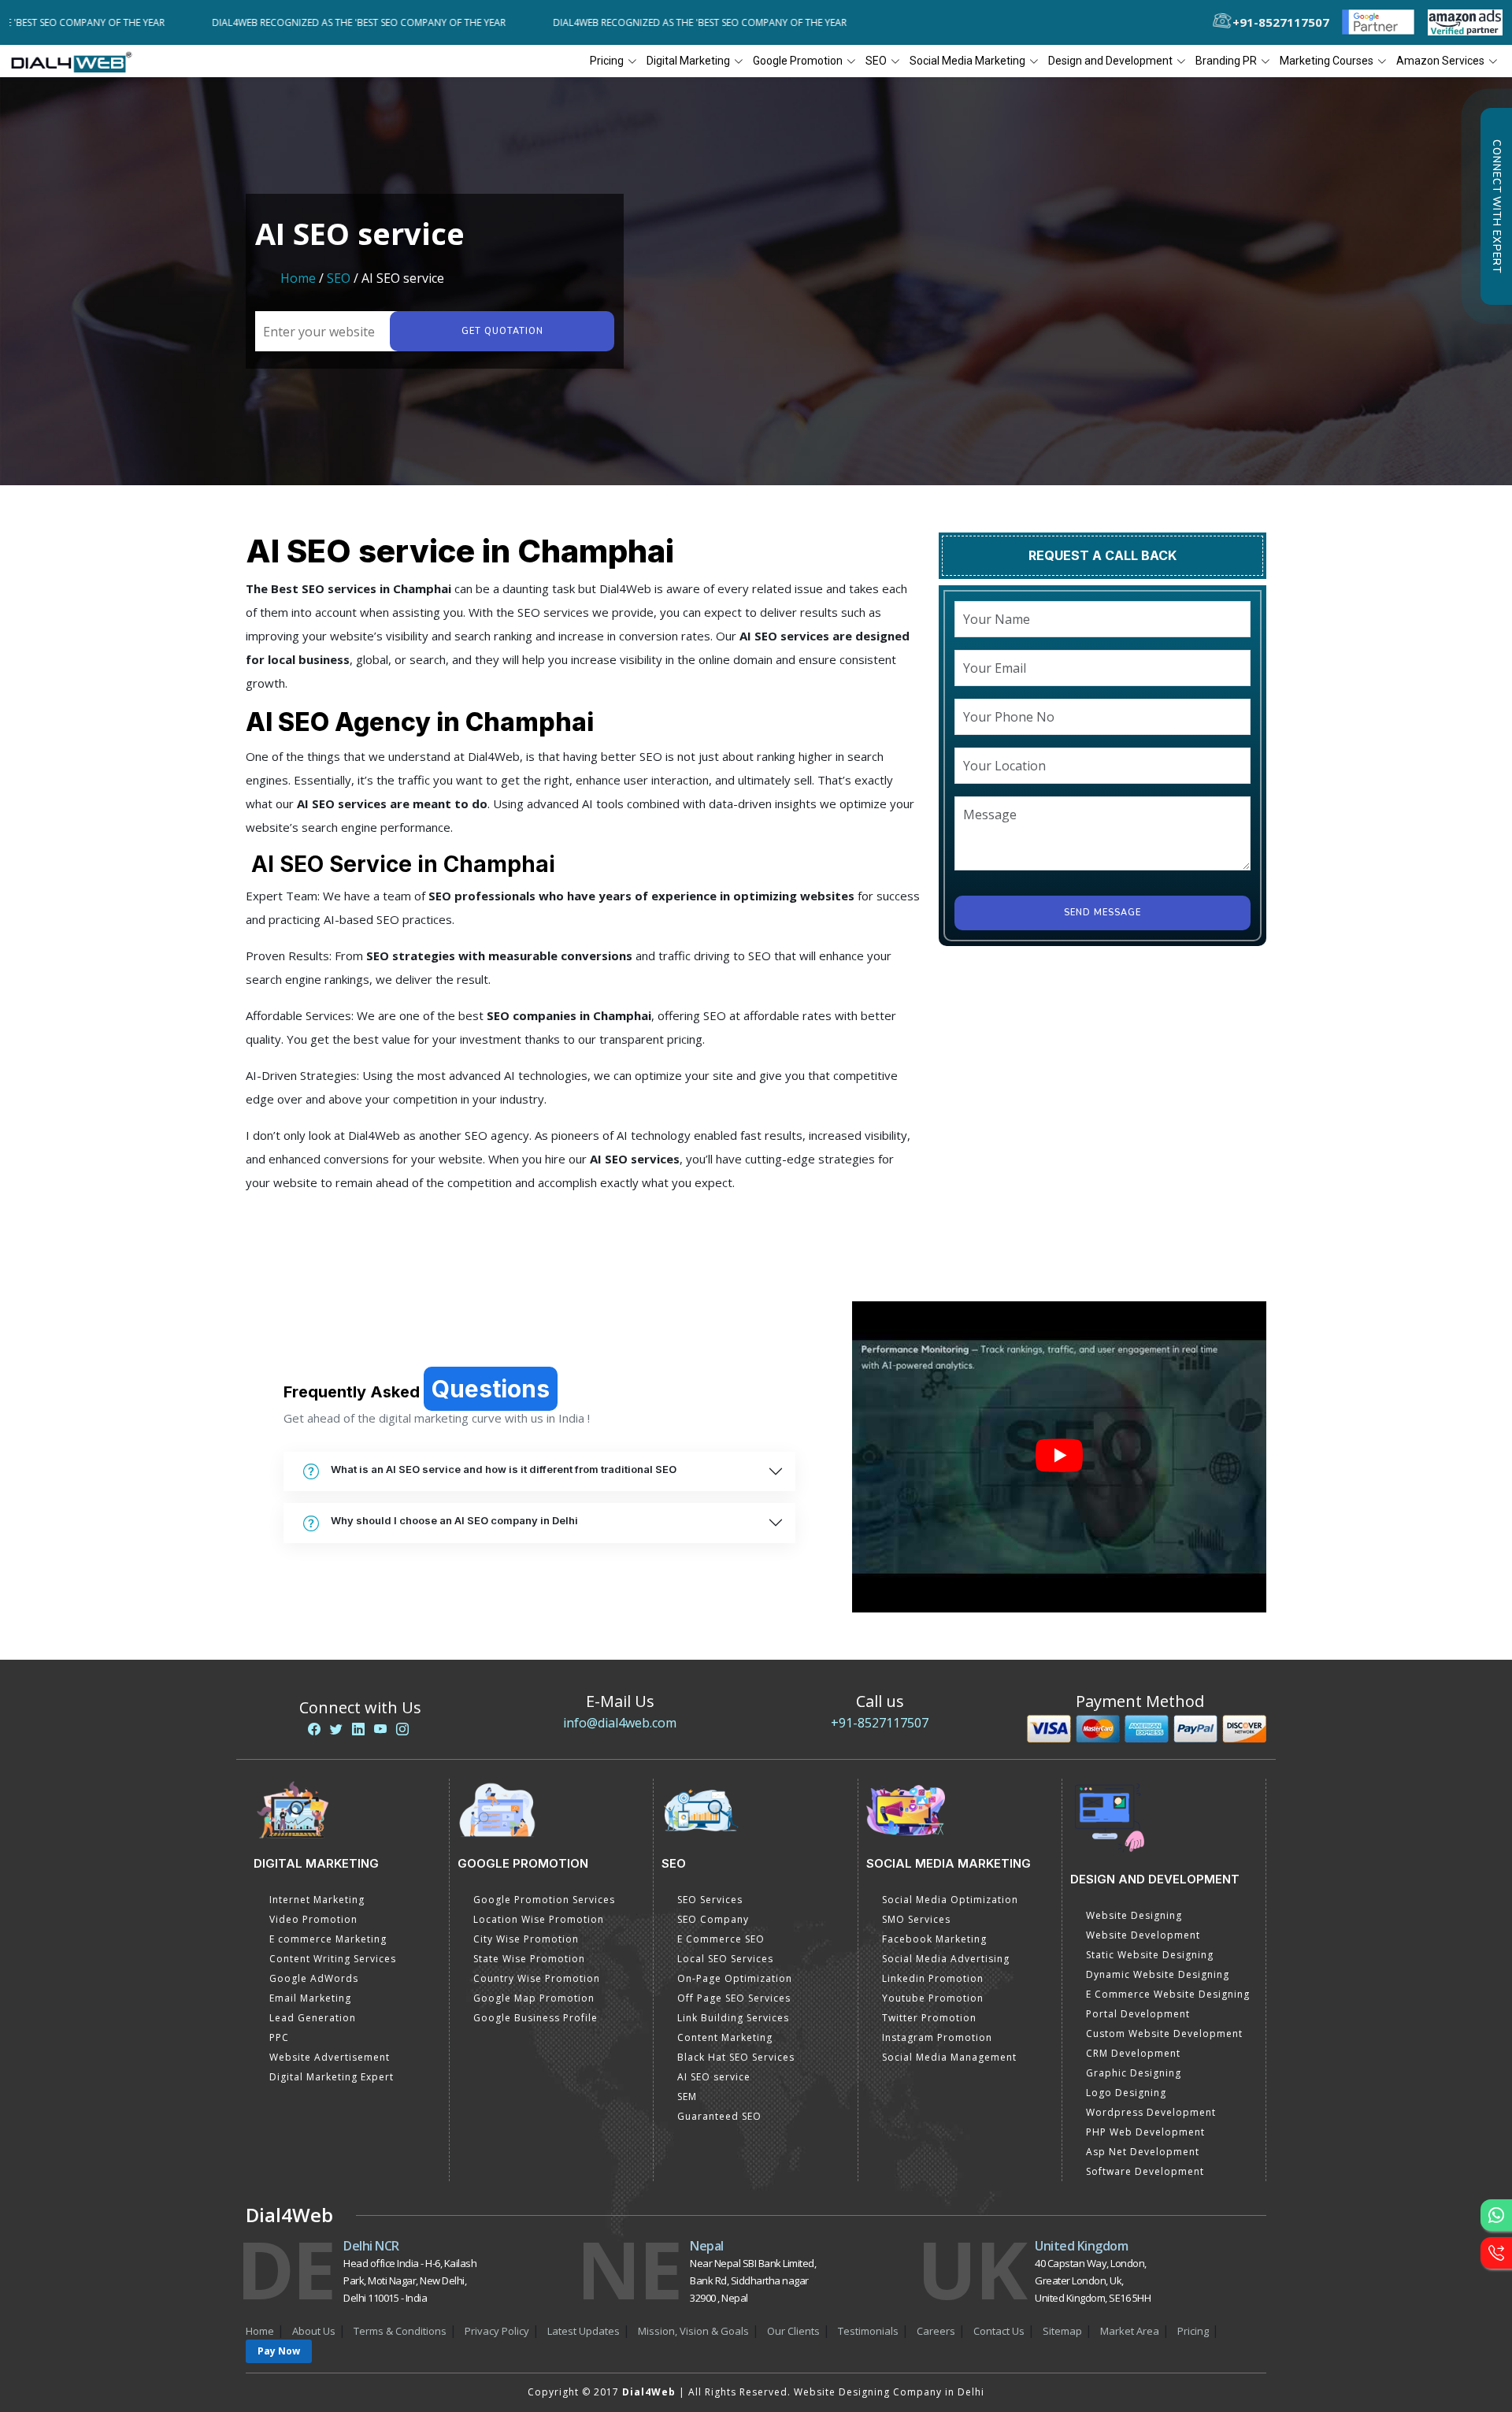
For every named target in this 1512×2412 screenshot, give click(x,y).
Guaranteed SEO (719, 2116)
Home (298, 278)
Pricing (607, 61)
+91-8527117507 (880, 1723)
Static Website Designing (1150, 1955)
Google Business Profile (535, 2018)
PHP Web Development (1145, 2132)
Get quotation (502, 331)
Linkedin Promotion (933, 1978)
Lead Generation (313, 2018)
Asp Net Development (1143, 2152)
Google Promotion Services (544, 1900)
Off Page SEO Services (734, 1998)
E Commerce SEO (721, 1939)
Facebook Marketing (934, 1939)
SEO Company (713, 1919)
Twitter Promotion (929, 2018)
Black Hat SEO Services (736, 2057)
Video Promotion (313, 1919)
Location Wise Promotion (539, 1919)
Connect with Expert (1496, 206)
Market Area (1130, 2331)
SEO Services (710, 1900)
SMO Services (916, 1919)
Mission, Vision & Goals (693, 2331)
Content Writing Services (333, 1959)
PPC (279, 2037)
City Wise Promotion (526, 1939)
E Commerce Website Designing (1168, 1994)
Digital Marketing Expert (332, 2077)
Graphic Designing (1134, 2073)
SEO (339, 278)
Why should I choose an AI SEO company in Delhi (454, 1520)
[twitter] (336, 1729)
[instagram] (402, 1729)
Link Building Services (733, 2018)
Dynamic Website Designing (1158, 1974)
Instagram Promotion (937, 2037)
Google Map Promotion (534, 1998)
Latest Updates (584, 2331)
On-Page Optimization (735, 1978)
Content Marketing (725, 2037)
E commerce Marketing (328, 1939)
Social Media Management (949, 2057)
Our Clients (793, 2331)
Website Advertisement (330, 2057)
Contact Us (999, 2331)
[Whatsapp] (1496, 2215)
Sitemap (1062, 2331)
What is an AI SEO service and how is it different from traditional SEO (504, 1469)
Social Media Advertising (946, 1959)
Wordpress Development (1151, 2112)
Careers (936, 2331)
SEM (687, 2097)
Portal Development (1138, 2014)
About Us (314, 2331)
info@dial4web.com (620, 1723)
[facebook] (314, 1729)
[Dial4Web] (77, 61)
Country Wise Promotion (537, 1978)
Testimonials (868, 2331)
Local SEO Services (725, 1959)
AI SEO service (714, 2077)
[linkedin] (358, 1729)
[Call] (1496, 2253)
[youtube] (380, 1729)
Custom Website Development (1164, 2034)
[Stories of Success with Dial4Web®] (1059, 1457)
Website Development (1143, 1935)
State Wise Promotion (529, 1959)
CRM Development (1133, 2053)
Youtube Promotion (933, 1998)
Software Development (1145, 2171)
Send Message (1102, 974)
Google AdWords (314, 1978)
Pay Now (279, 2351)
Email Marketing (310, 1998)
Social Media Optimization (950, 1900)
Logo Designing (1126, 2093)
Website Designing (1134, 1915)
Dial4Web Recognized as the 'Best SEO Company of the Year (313, 22)
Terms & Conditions (400, 2331)
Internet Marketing (317, 1900)
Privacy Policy (497, 2331)
